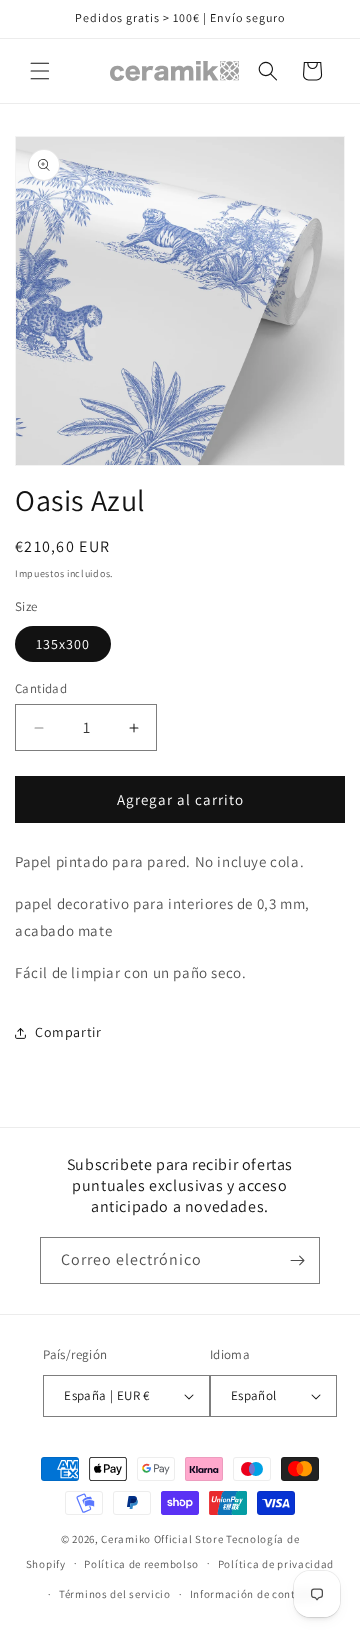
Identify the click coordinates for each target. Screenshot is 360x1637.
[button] (40, 71)
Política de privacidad (276, 1564)
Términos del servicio (115, 1594)
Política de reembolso (141, 1564)
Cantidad (41, 688)
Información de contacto (255, 1594)
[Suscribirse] (297, 1260)
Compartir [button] (68, 1032)
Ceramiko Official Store (162, 1539)
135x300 (63, 644)
